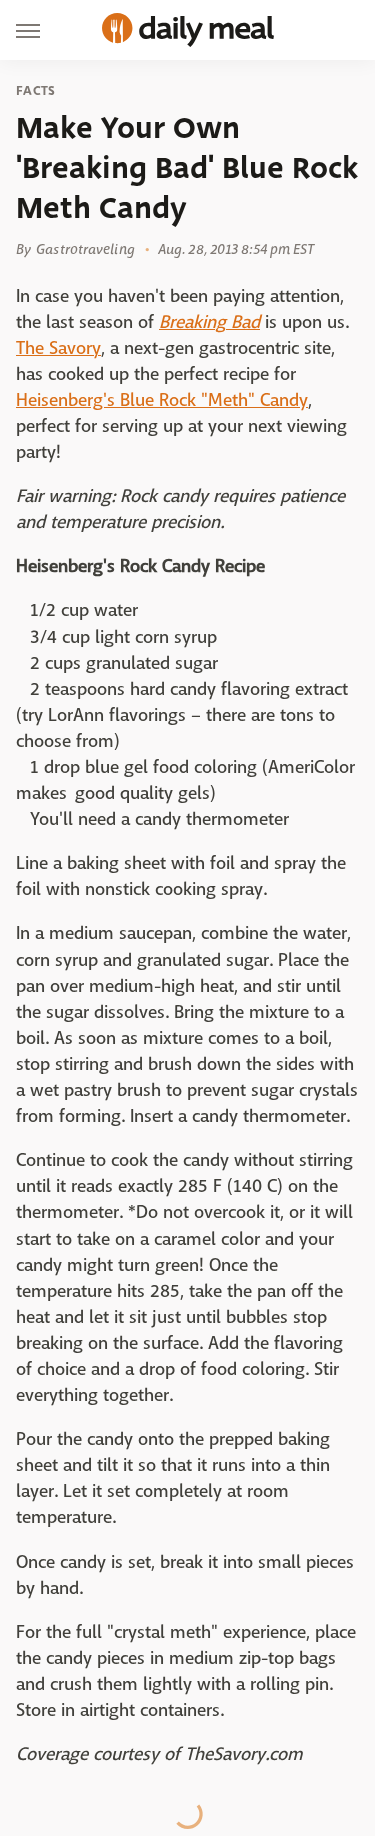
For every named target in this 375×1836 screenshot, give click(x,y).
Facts (36, 91)
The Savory (58, 348)
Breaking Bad (209, 322)
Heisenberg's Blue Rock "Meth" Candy (162, 400)
